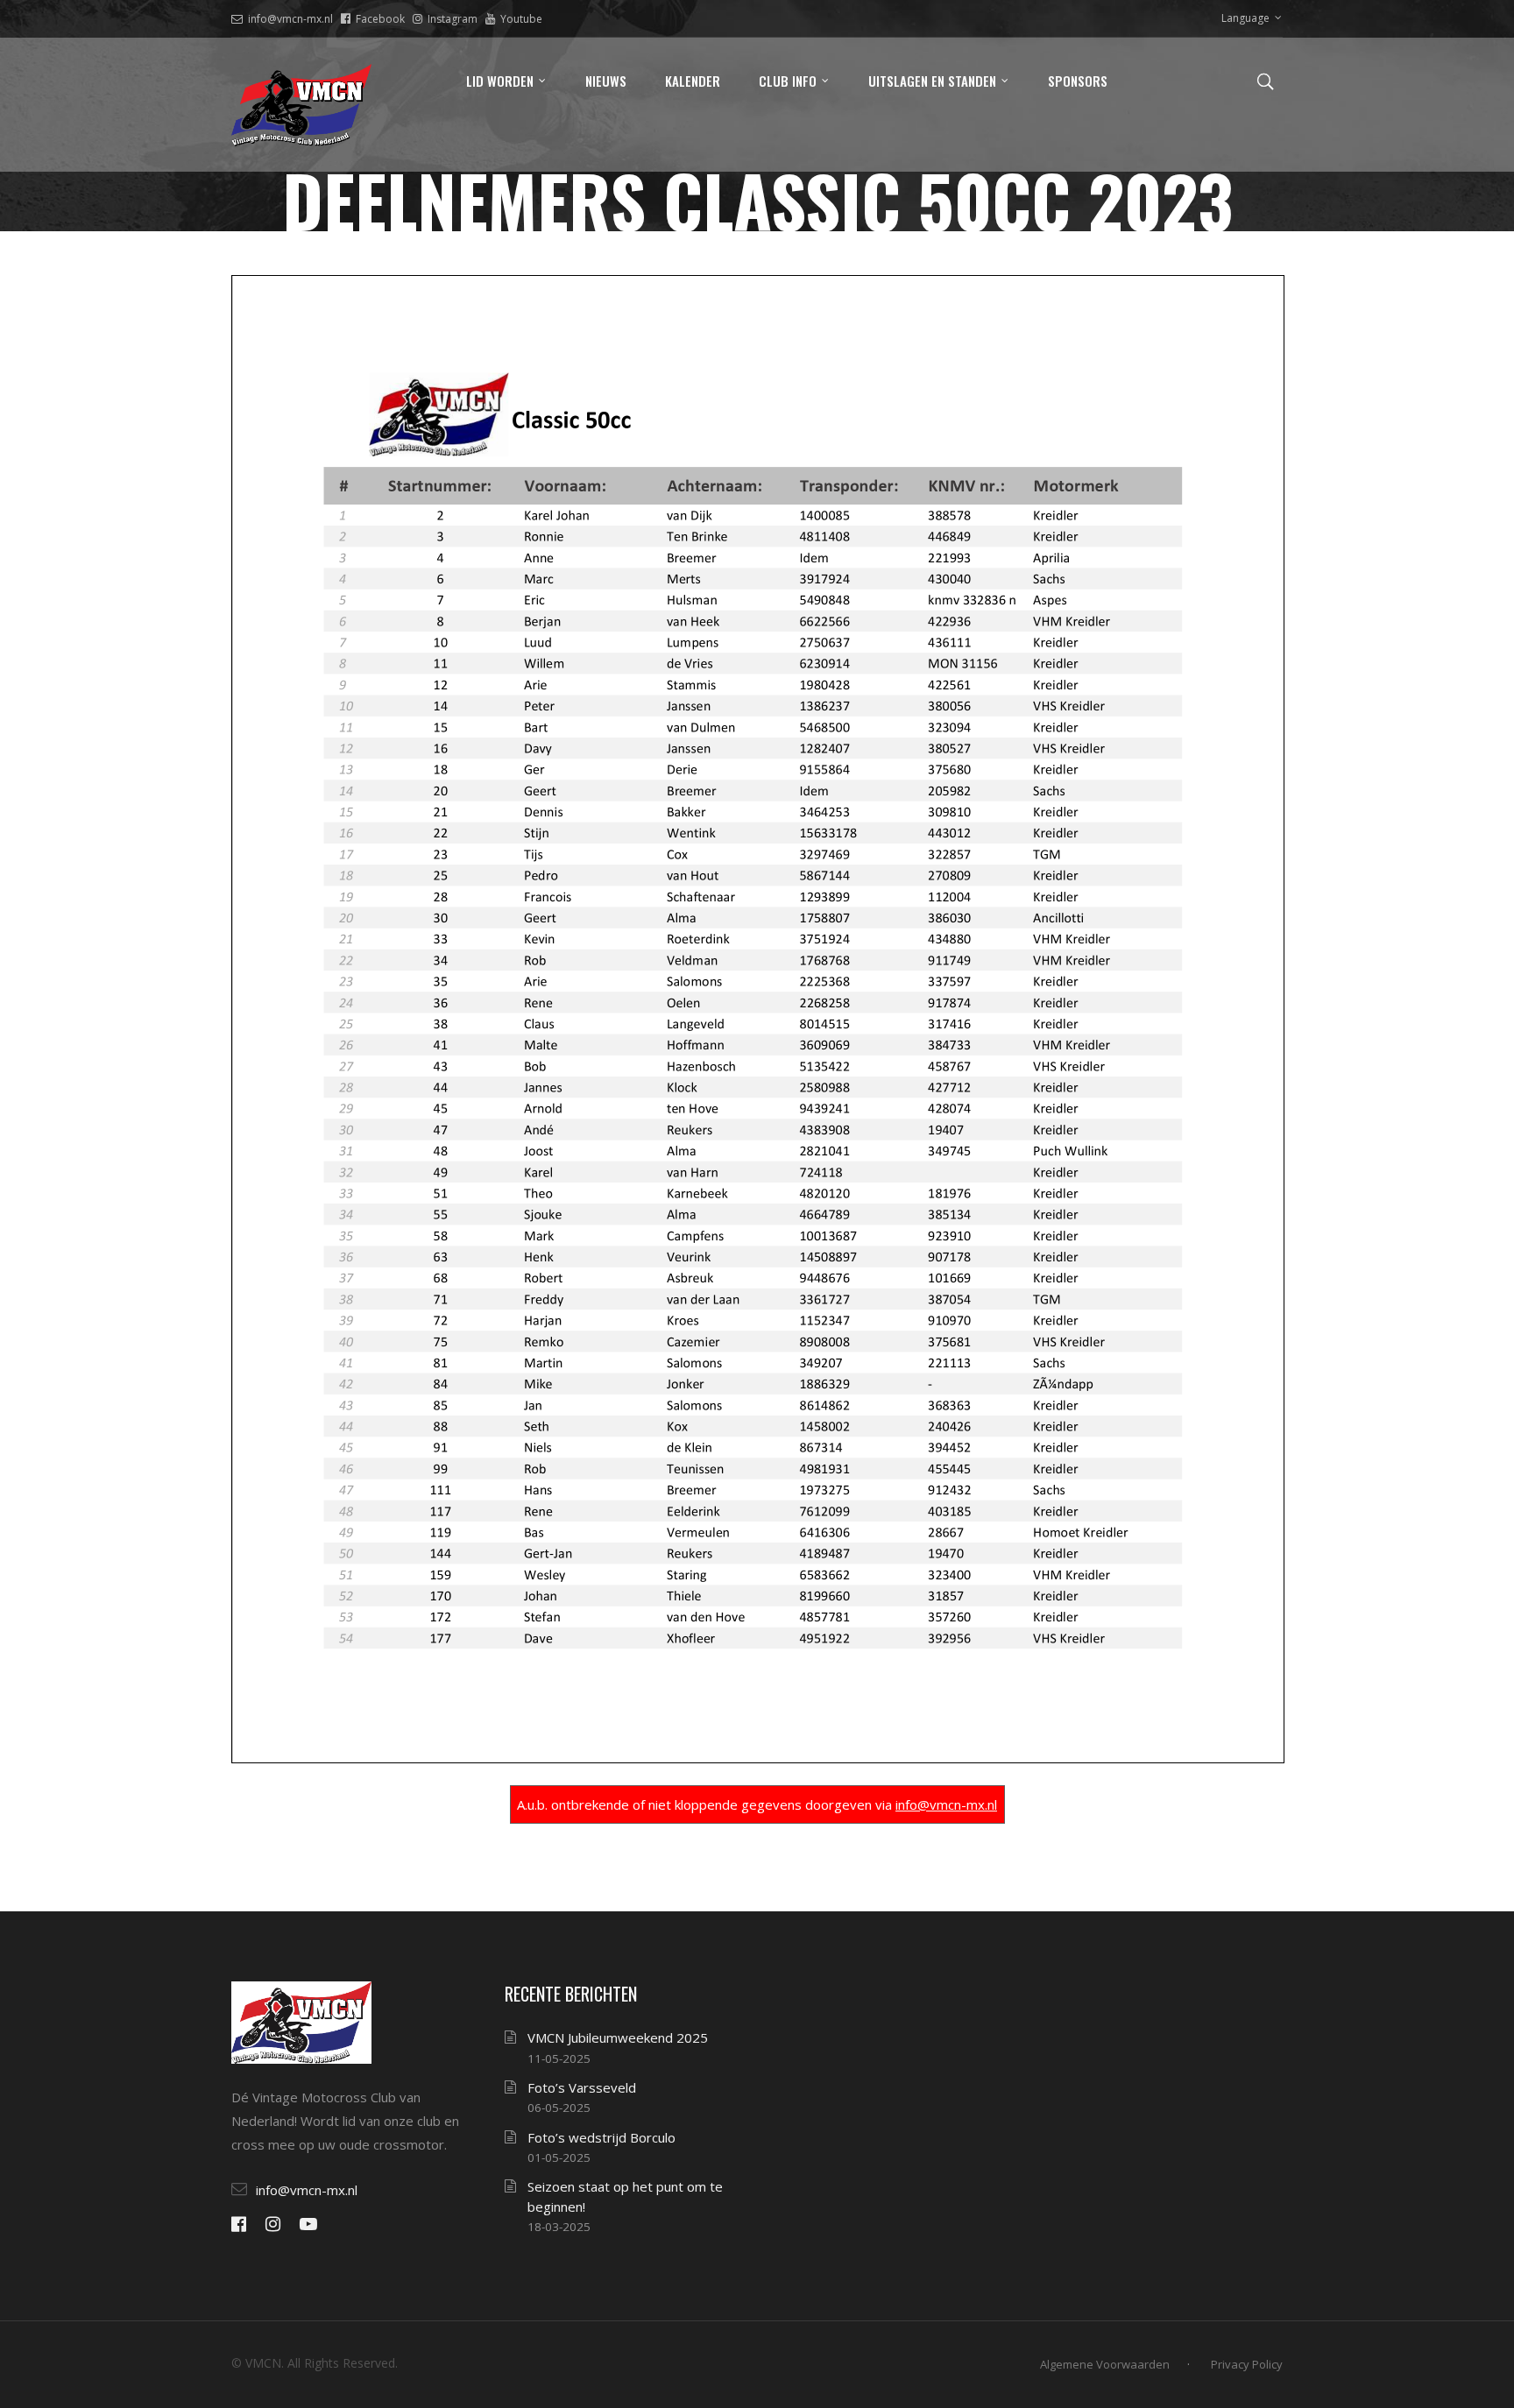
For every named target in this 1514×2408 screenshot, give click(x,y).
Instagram (453, 19)
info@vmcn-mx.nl (290, 19)
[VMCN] (301, 105)
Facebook (380, 19)
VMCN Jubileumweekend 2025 (618, 2037)
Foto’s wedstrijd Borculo (601, 2137)
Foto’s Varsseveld (582, 2087)
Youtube (521, 19)
